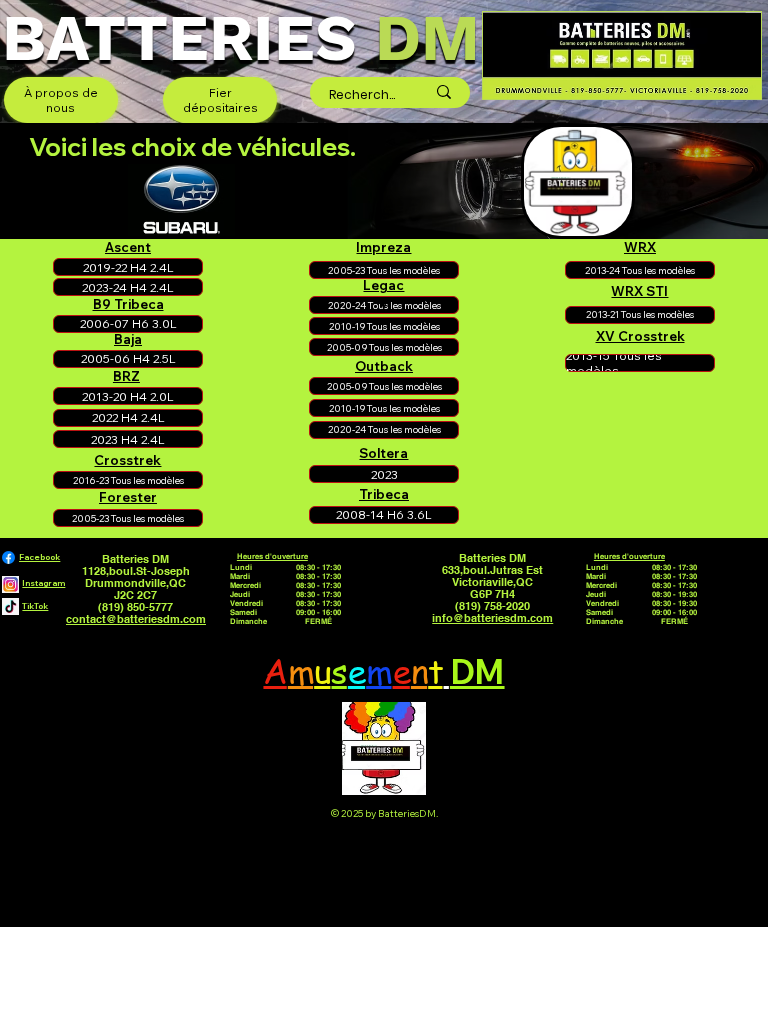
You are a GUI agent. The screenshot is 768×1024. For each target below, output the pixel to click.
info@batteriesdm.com (492, 618)
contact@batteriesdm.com (136, 619)
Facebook (39, 557)
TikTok (35, 606)
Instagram (43, 583)
